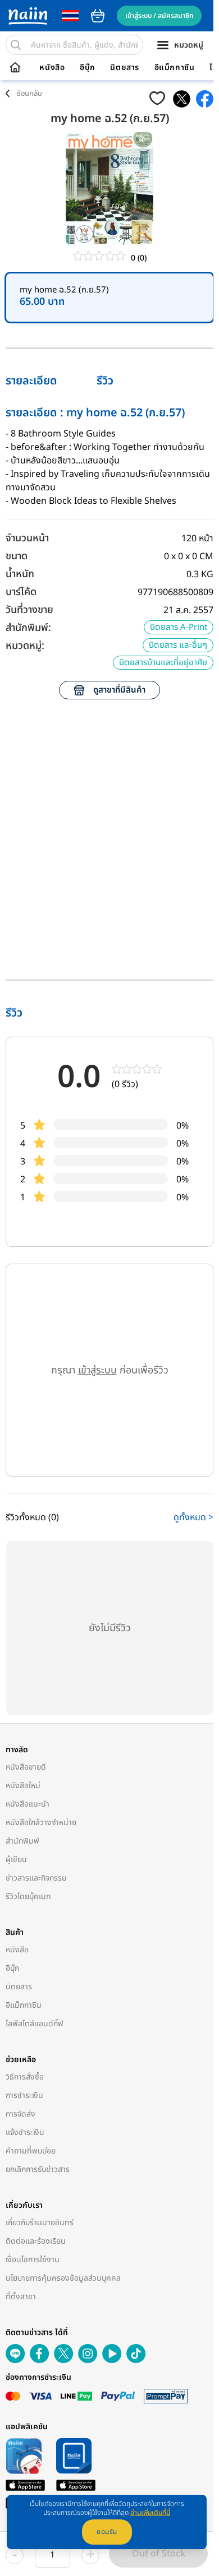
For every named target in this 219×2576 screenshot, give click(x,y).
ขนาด (17, 556)
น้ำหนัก (20, 574)
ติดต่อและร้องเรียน (36, 2241)
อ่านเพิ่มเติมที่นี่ (150, 2513)
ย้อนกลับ (29, 94)
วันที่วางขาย (29, 610)
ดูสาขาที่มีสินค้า (119, 690)
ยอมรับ (107, 2532)
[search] (16, 45)
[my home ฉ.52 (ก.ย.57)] (182, 99)
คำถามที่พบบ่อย (31, 2151)
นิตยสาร (125, 68)
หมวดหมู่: (25, 646)
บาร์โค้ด (21, 592)
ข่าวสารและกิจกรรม (36, 1878)
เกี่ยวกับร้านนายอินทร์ (40, 2223)
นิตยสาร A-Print (179, 627)
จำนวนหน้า (27, 538)
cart (98, 16)
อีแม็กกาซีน (175, 68)
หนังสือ (52, 68)
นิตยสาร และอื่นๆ (178, 645)
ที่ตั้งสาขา (21, 2297)
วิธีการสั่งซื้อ (25, 2077)
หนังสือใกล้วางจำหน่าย (41, 1823)
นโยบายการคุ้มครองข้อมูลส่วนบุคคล (63, 2278)
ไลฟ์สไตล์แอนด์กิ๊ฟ (35, 2024)
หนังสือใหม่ (23, 1786)
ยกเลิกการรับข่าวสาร (38, 2169)
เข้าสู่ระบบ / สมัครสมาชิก (159, 16)
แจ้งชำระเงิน (25, 2132)
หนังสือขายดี (26, 1767)
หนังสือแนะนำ (28, 1804)
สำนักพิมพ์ (22, 1841)
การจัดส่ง (20, 2114)
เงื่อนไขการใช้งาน (33, 2260)
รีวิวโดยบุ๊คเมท (28, 1897)
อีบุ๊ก (88, 68)
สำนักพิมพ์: (28, 628)
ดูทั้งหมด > (193, 1517)
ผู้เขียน (16, 1860)
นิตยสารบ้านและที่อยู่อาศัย (163, 663)
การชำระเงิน (24, 2095)
